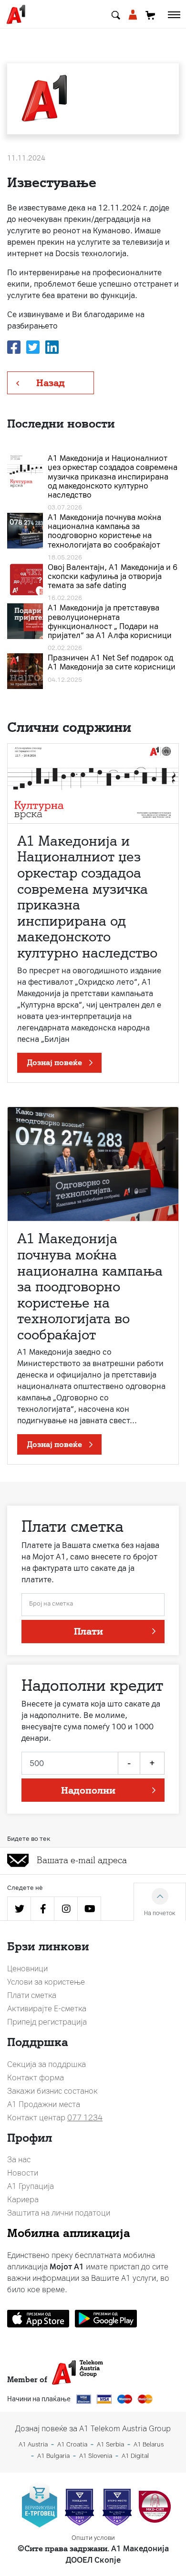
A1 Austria (33, 2444)
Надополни (88, 1790)
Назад (51, 383)
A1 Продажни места (44, 2104)
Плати (88, 1631)
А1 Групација (31, 2186)
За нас (19, 2160)
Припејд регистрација (47, 2022)
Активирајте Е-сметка (47, 2009)
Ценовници (27, 1969)
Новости (23, 2173)
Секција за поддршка (46, 2064)
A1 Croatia (72, 2444)
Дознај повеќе (55, 1063)
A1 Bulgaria (53, 2456)
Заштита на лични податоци (59, 2213)
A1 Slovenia (96, 2456)
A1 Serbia (110, 2444)
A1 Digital (135, 2456)
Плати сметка (32, 1995)
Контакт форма (36, 2078)
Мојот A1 (133, 16)
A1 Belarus (149, 2444)
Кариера (23, 2200)
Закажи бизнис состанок (52, 2091)
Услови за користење (46, 1982)
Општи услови (93, 2538)
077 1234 (85, 2118)
